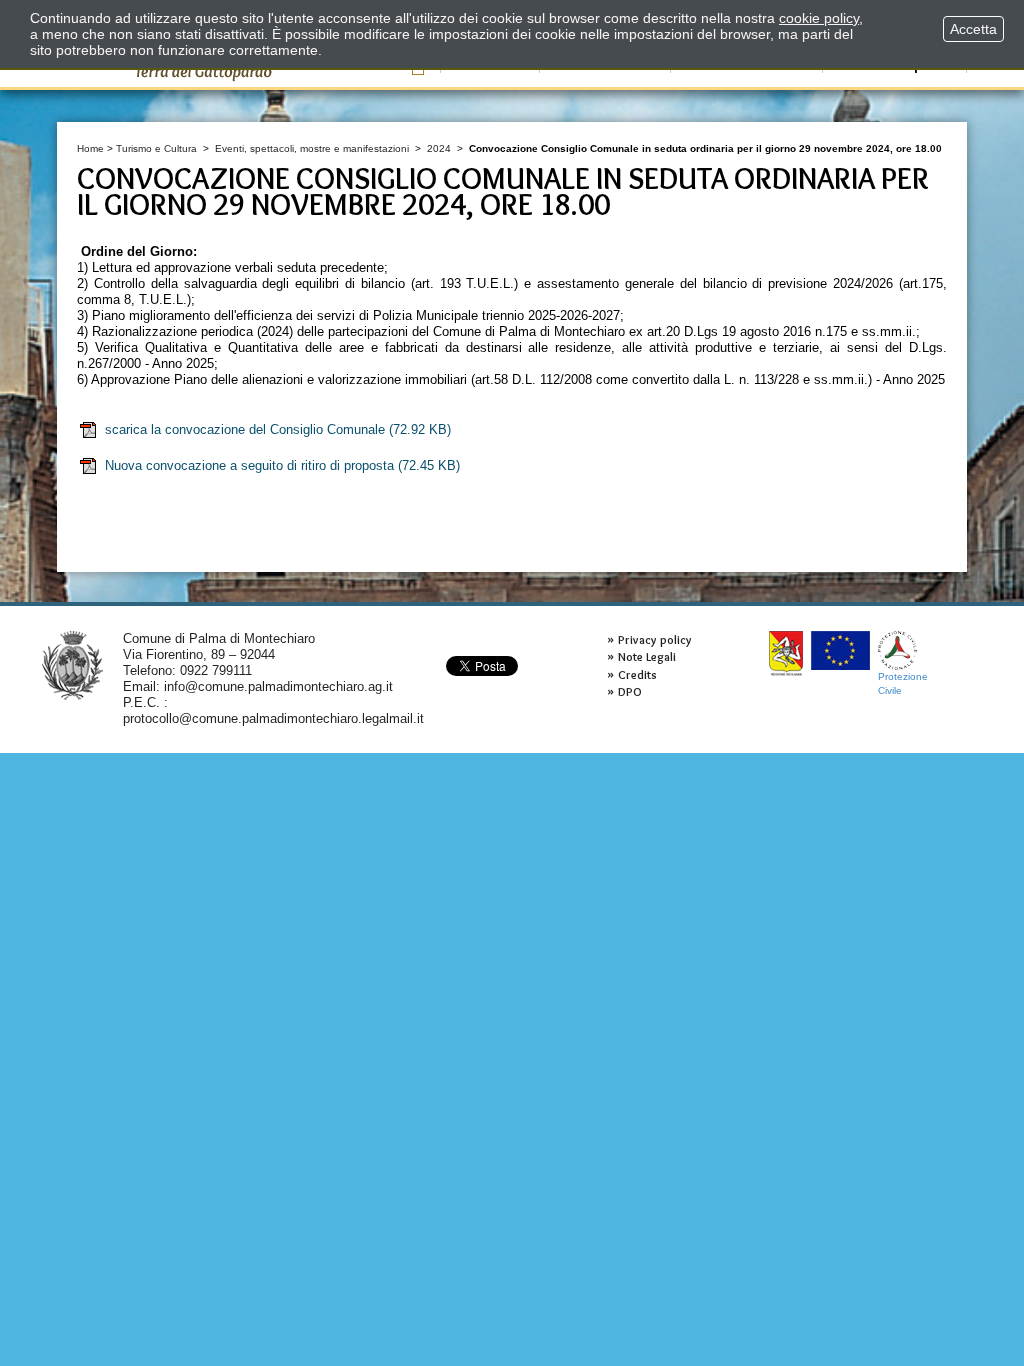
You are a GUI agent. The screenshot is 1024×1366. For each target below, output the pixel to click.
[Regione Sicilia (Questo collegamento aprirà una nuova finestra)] (786, 653)
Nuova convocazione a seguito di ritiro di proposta (282, 465)
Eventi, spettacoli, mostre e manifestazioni (312, 148)
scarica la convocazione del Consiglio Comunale (278, 429)
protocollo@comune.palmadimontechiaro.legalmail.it (273, 718)
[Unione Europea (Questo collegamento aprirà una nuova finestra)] (840, 650)
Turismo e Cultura (156, 148)
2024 (439, 148)
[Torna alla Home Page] (72, 664)
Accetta (973, 29)
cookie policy (819, 18)
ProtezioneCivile (903, 683)
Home (90, 148)
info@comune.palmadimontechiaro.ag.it (278, 686)
